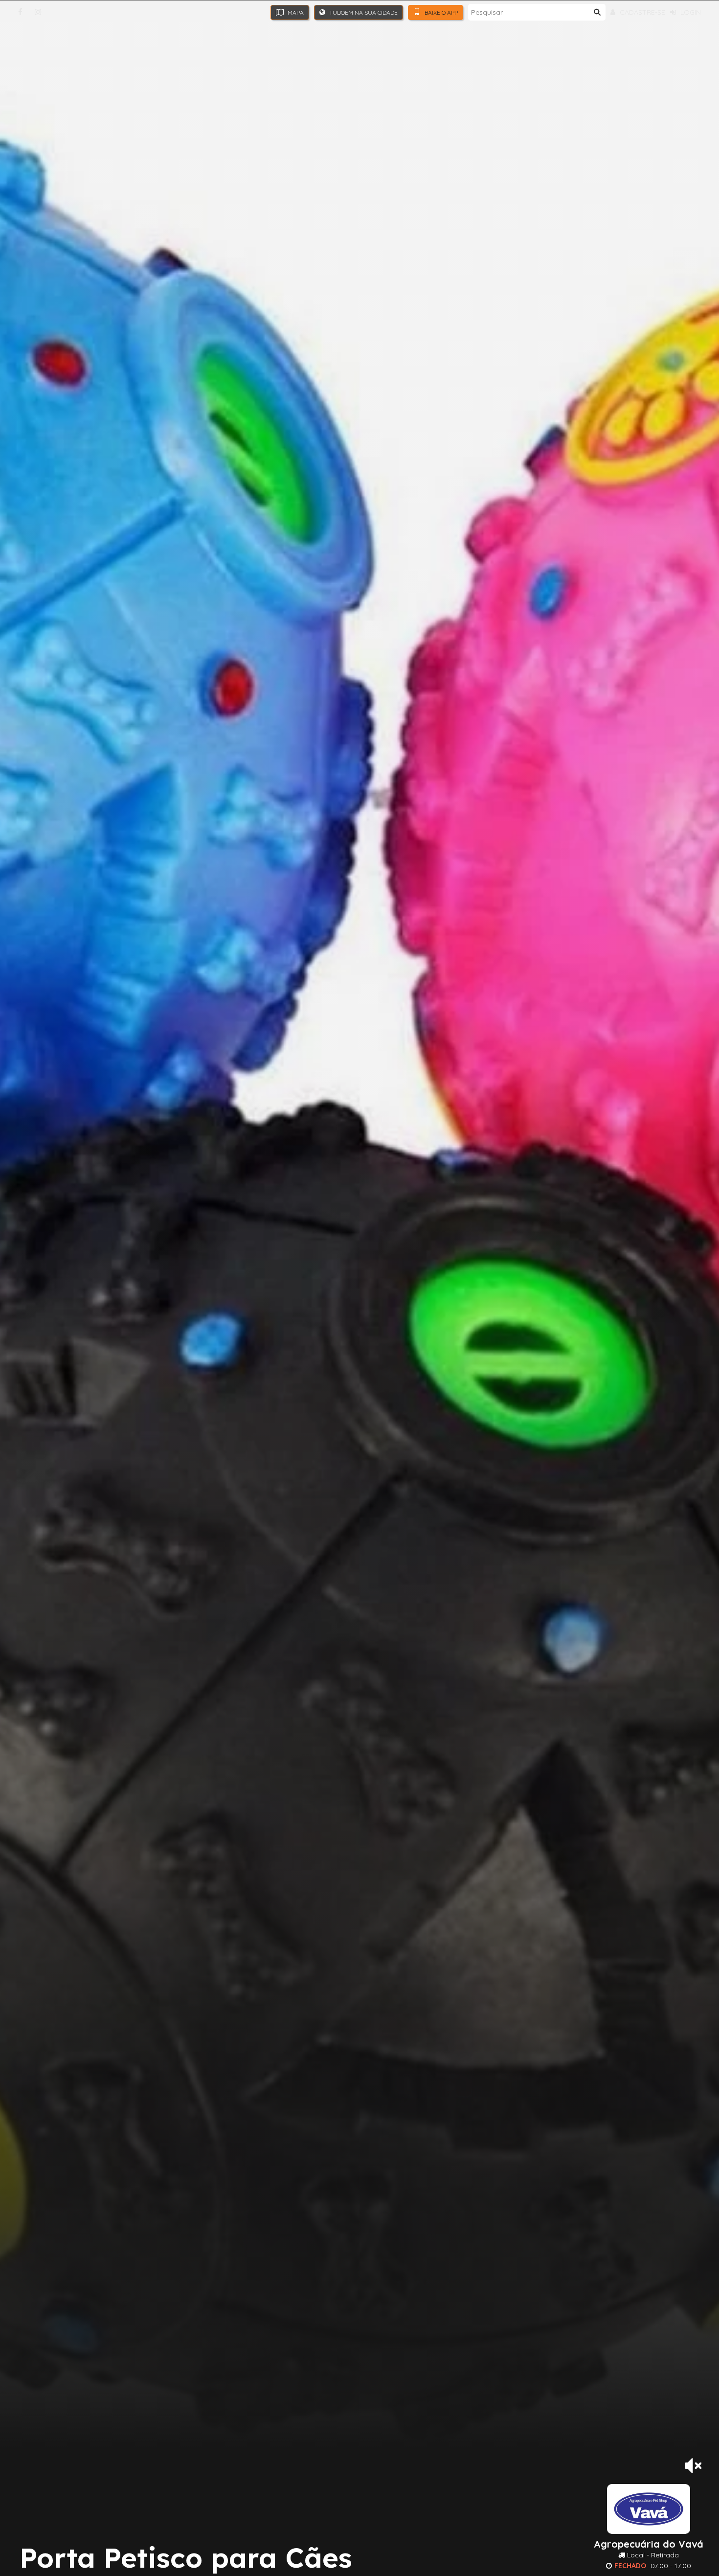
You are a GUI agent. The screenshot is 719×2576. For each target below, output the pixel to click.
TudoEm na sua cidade (363, 12)
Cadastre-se (641, 12)
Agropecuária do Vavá (649, 2544)
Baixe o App (440, 12)
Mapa (295, 12)
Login (690, 12)
